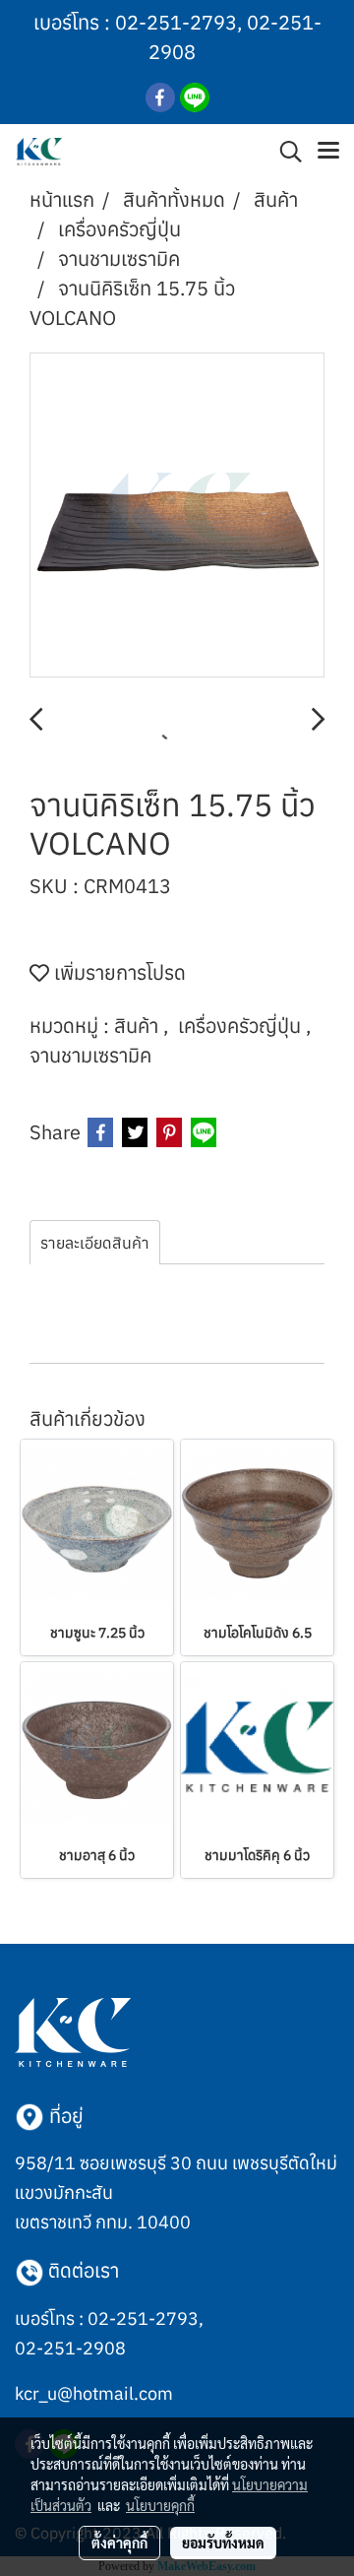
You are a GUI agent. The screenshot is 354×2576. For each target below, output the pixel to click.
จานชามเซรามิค (90, 1055)
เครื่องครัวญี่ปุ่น (242, 1026)
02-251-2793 (176, 22)
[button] (284, 152)
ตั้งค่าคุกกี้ (119, 2543)
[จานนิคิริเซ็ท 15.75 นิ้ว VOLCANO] (177, 516)
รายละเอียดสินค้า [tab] (95, 1243)
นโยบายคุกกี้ (160, 2505)
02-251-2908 (70, 2348)
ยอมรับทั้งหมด (223, 2543)
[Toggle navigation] (328, 152)
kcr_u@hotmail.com (94, 2393)
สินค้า (139, 1026)
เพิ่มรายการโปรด (118, 972)
